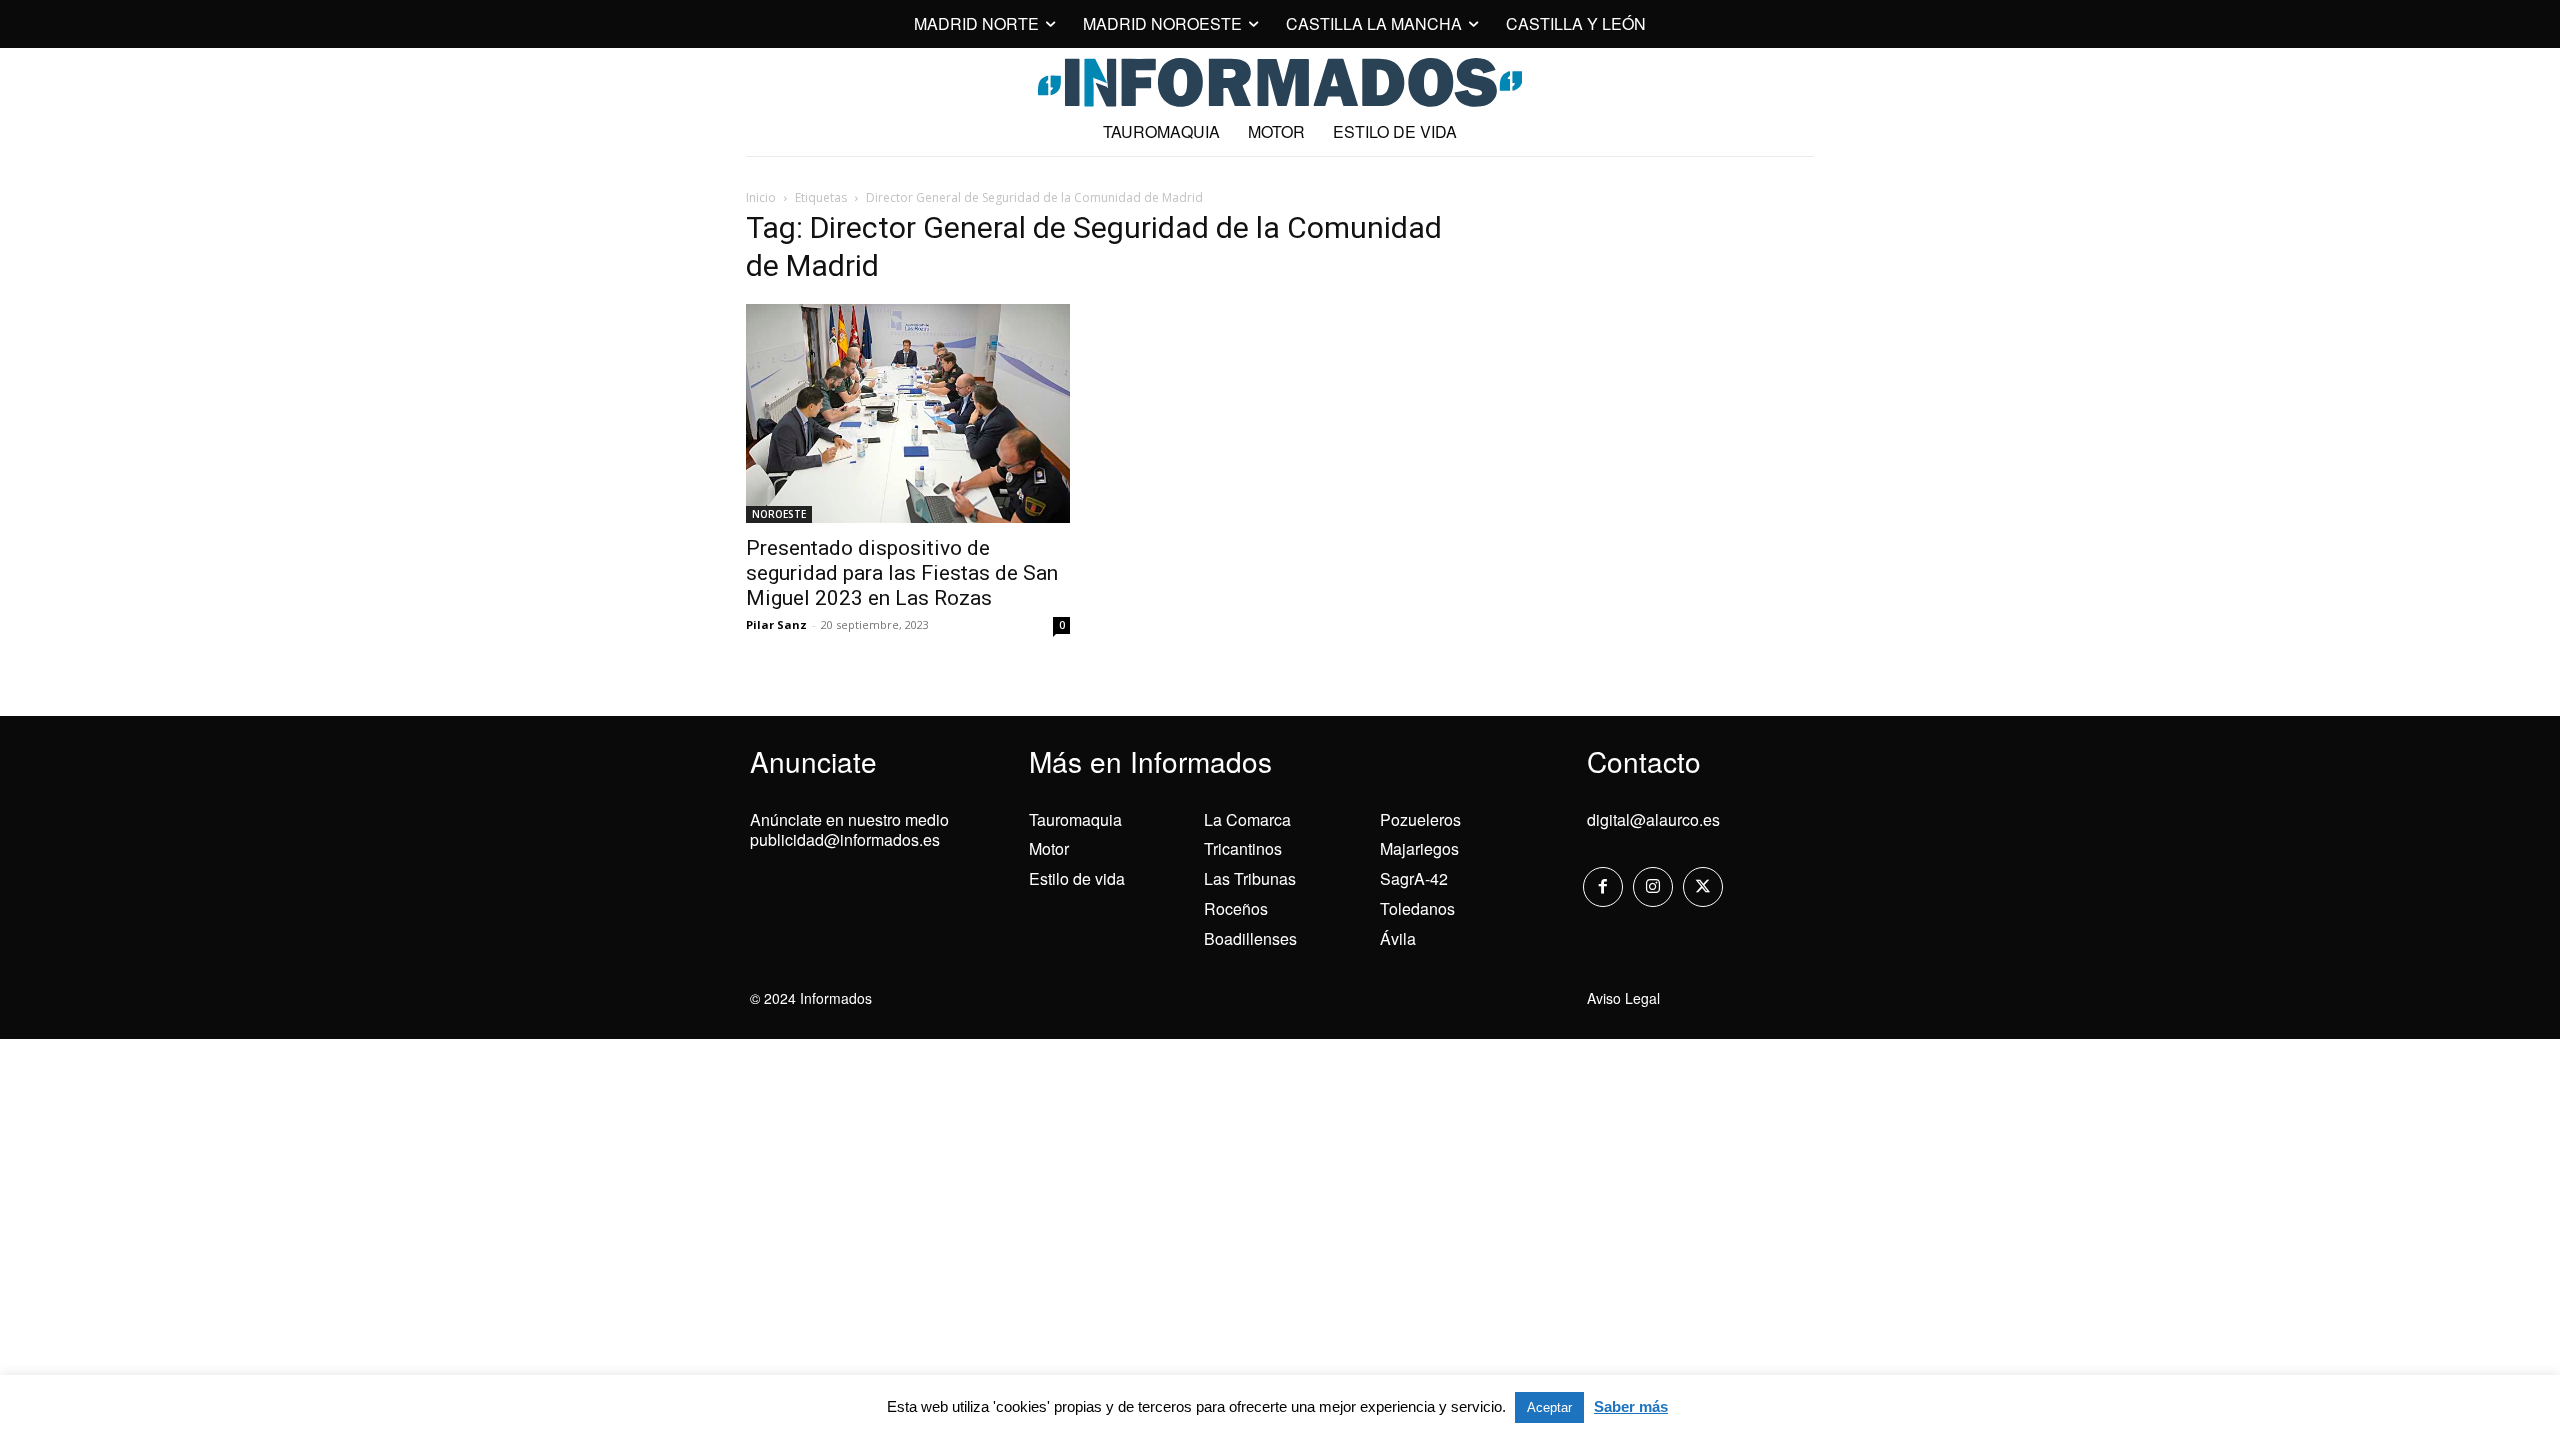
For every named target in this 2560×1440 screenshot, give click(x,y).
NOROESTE (779, 514)
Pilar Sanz (776, 624)
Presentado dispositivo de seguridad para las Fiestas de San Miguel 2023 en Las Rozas (902, 573)
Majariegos (1419, 848)
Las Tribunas (1250, 878)
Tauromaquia (1075, 819)
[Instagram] (1653, 887)
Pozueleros (1420, 819)
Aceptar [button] (1549, 1407)
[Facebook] (1603, 887)
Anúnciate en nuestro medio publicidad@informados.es (849, 830)
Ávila (1398, 938)
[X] (1703, 887)
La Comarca (1247, 819)
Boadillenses (1250, 938)
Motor (1049, 848)
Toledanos (1417, 908)
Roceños (1236, 908)
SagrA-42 (1414, 878)
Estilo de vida (1077, 878)
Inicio (761, 197)
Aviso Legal (1623, 998)
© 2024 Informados (811, 998)
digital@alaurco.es (1653, 819)
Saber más (1631, 1406)
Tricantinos (1243, 848)
